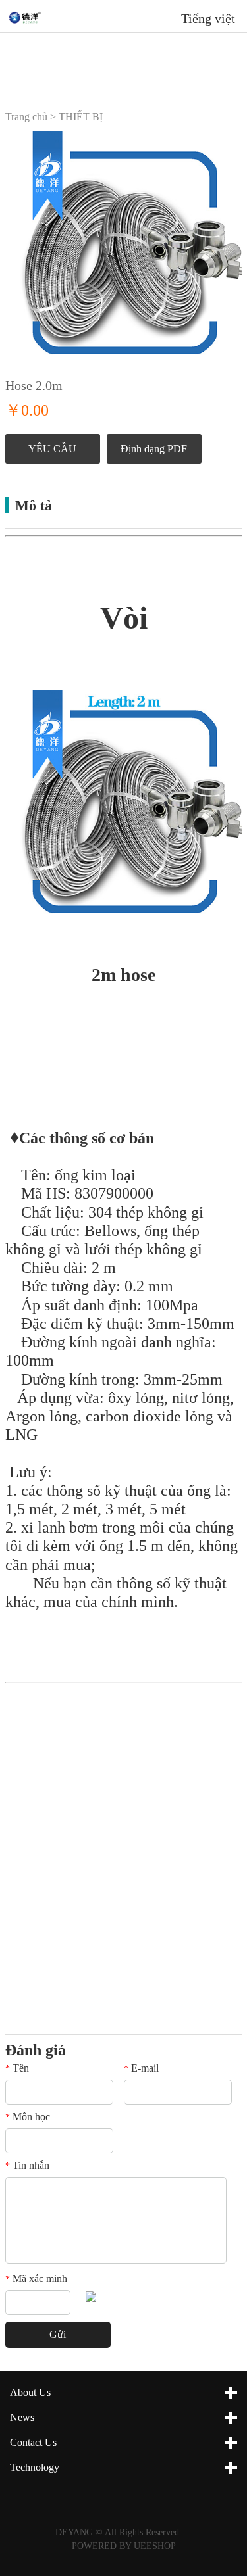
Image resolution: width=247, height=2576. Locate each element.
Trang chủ (26, 117)
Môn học (28, 2117)
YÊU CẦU (52, 449)
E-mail (141, 2068)
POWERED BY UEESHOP (124, 2546)
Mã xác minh (36, 2278)
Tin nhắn (27, 2165)
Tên (17, 2068)
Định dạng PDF (154, 449)
